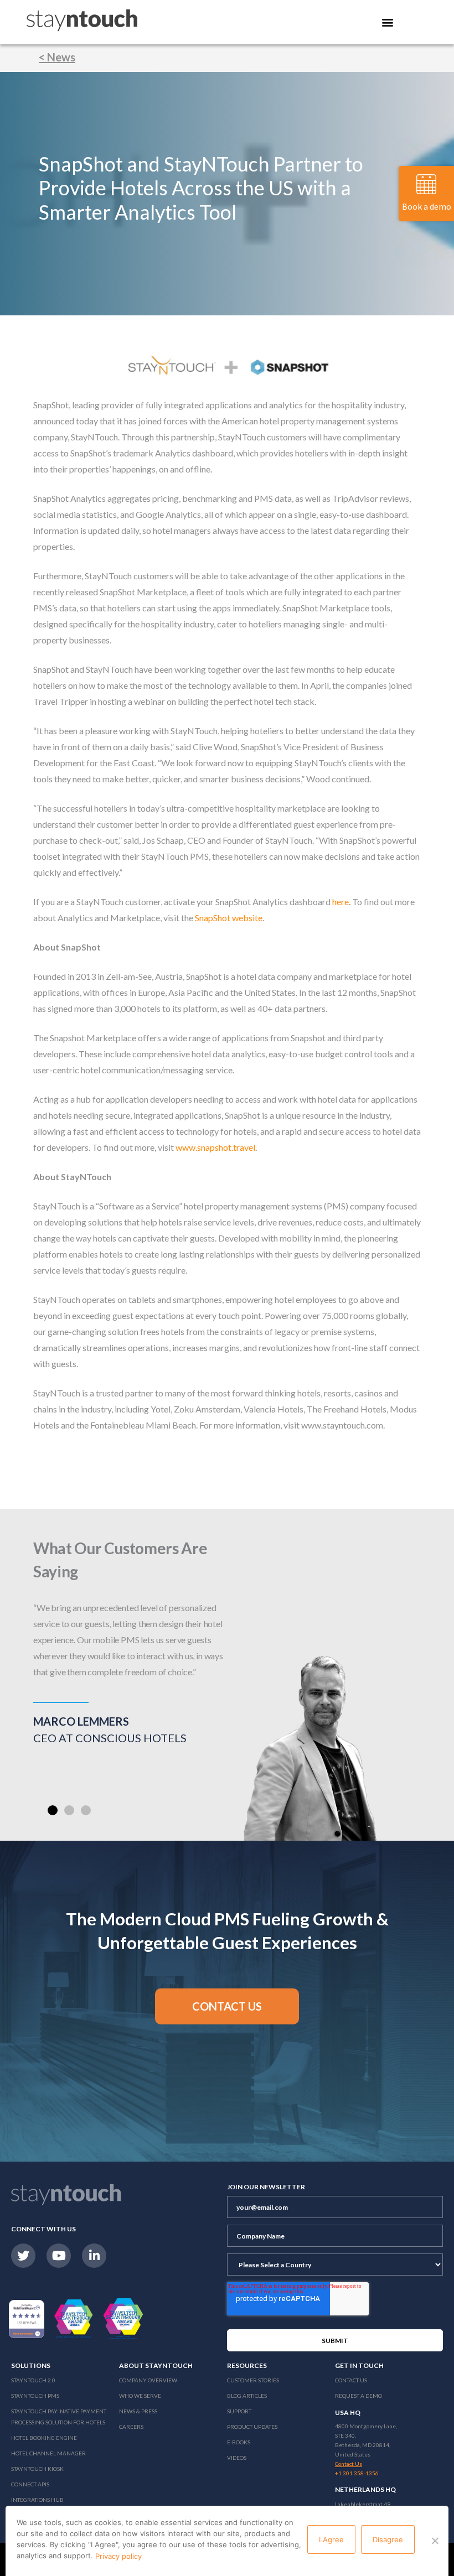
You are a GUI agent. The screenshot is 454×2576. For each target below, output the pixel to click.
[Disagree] (435, 2541)
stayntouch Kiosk (37, 2469)
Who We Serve (140, 2396)
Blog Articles (247, 2396)
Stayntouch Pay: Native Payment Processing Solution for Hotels (59, 2417)
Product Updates (252, 2427)
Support (239, 2411)
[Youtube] (59, 2256)
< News (57, 57)
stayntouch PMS (35, 2396)
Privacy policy (118, 2556)
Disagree (388, 2539)
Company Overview (148, 2380)
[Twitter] (23, 2256)
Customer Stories (253, 2380)
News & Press (138, 2411)
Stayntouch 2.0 (33, 2380)
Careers (131, 2427)
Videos (237, 2458)
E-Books (239, 2442)
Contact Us (351, 2380)
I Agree (331, 2539)
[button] (53, 1810)
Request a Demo (358, 2396)
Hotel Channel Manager (48, 2453)
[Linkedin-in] (94, 2256)
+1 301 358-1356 (357, 2473)
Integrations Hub (37, 2500)
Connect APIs (30, 2484)
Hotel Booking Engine (44, 2438)
